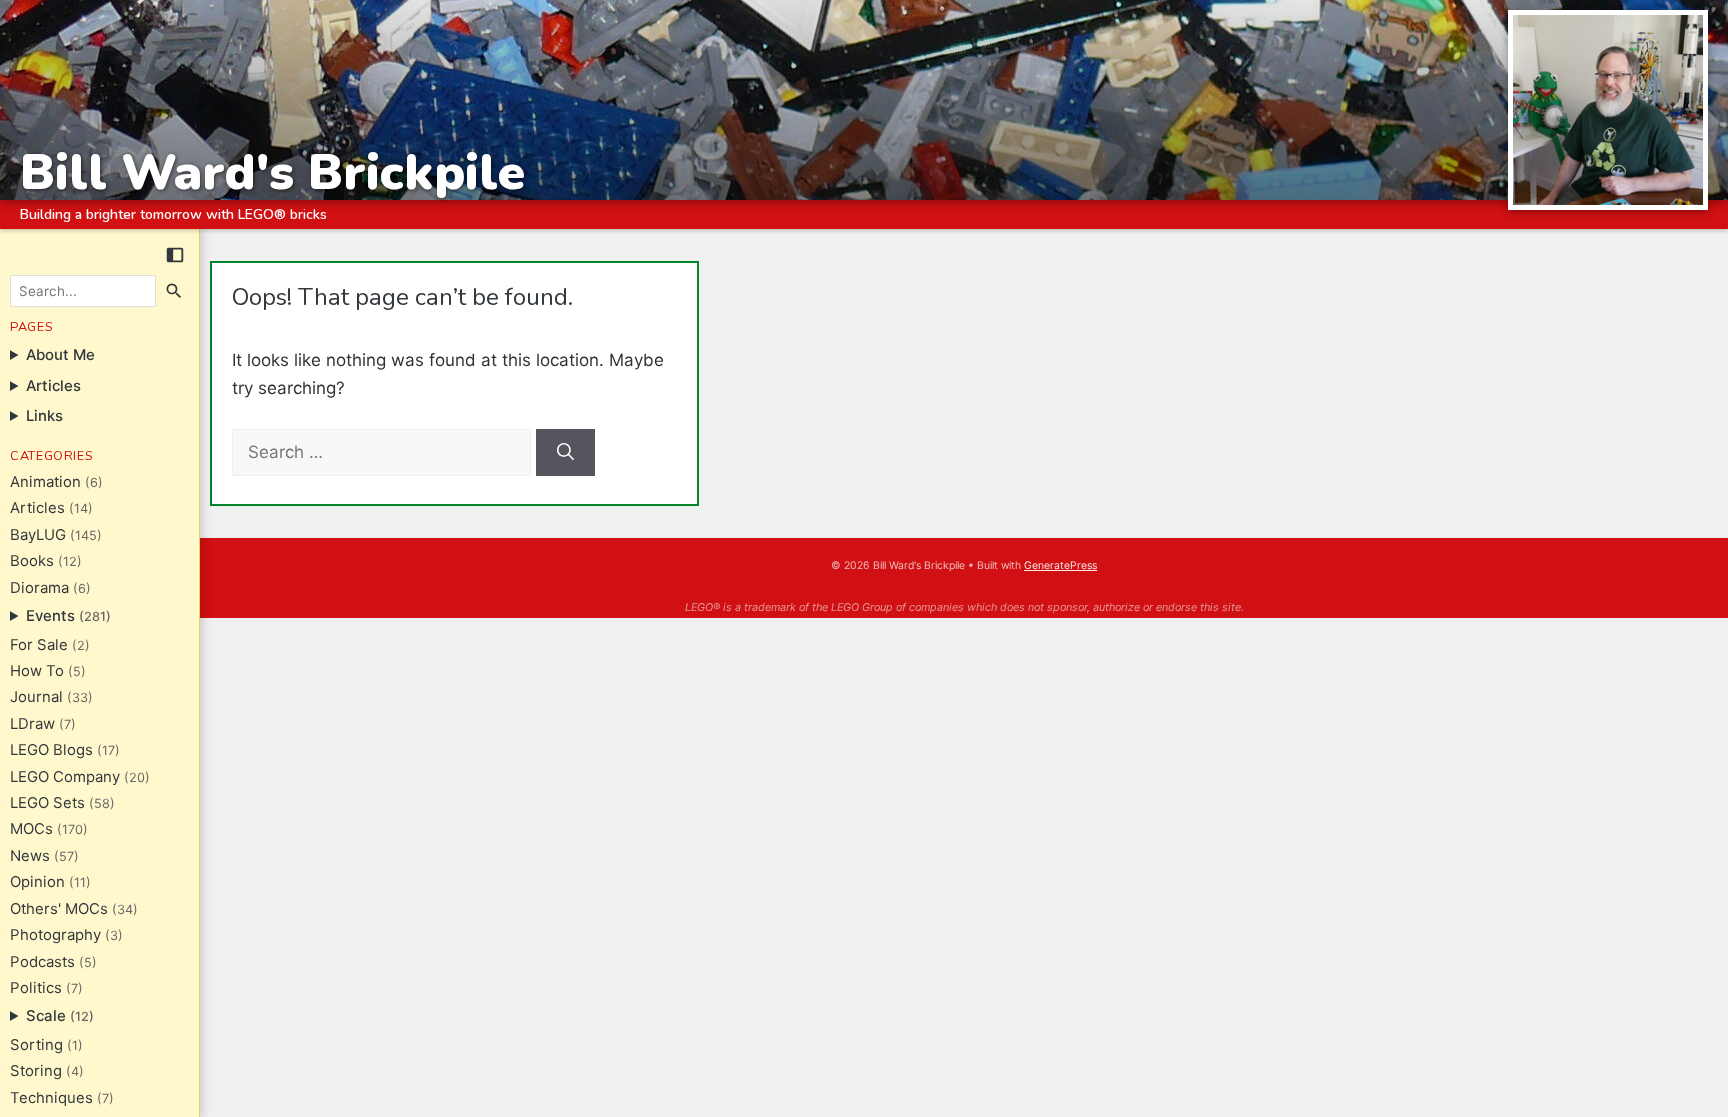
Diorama (39, 588)
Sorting (36, 1045)
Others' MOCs (59, 909)
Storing (36, 1071)
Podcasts (42, 962)
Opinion (37, 882)
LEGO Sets (47, 803)
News (30, 856)
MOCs (31, 829)
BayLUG (38, 535)
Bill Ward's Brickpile (272, 172)
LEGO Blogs (51, 750)
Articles (37, 508)
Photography (55, 935)
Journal (36, 697)
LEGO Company (65, 777)
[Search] (175, 291)
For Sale (39, 645)
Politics (36, 988)
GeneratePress (1060, 565)
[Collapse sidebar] (175, 255)
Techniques (51, 1098)
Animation (45, 482)
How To (37, 671)
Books (32, 561)
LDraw (32, 724)
